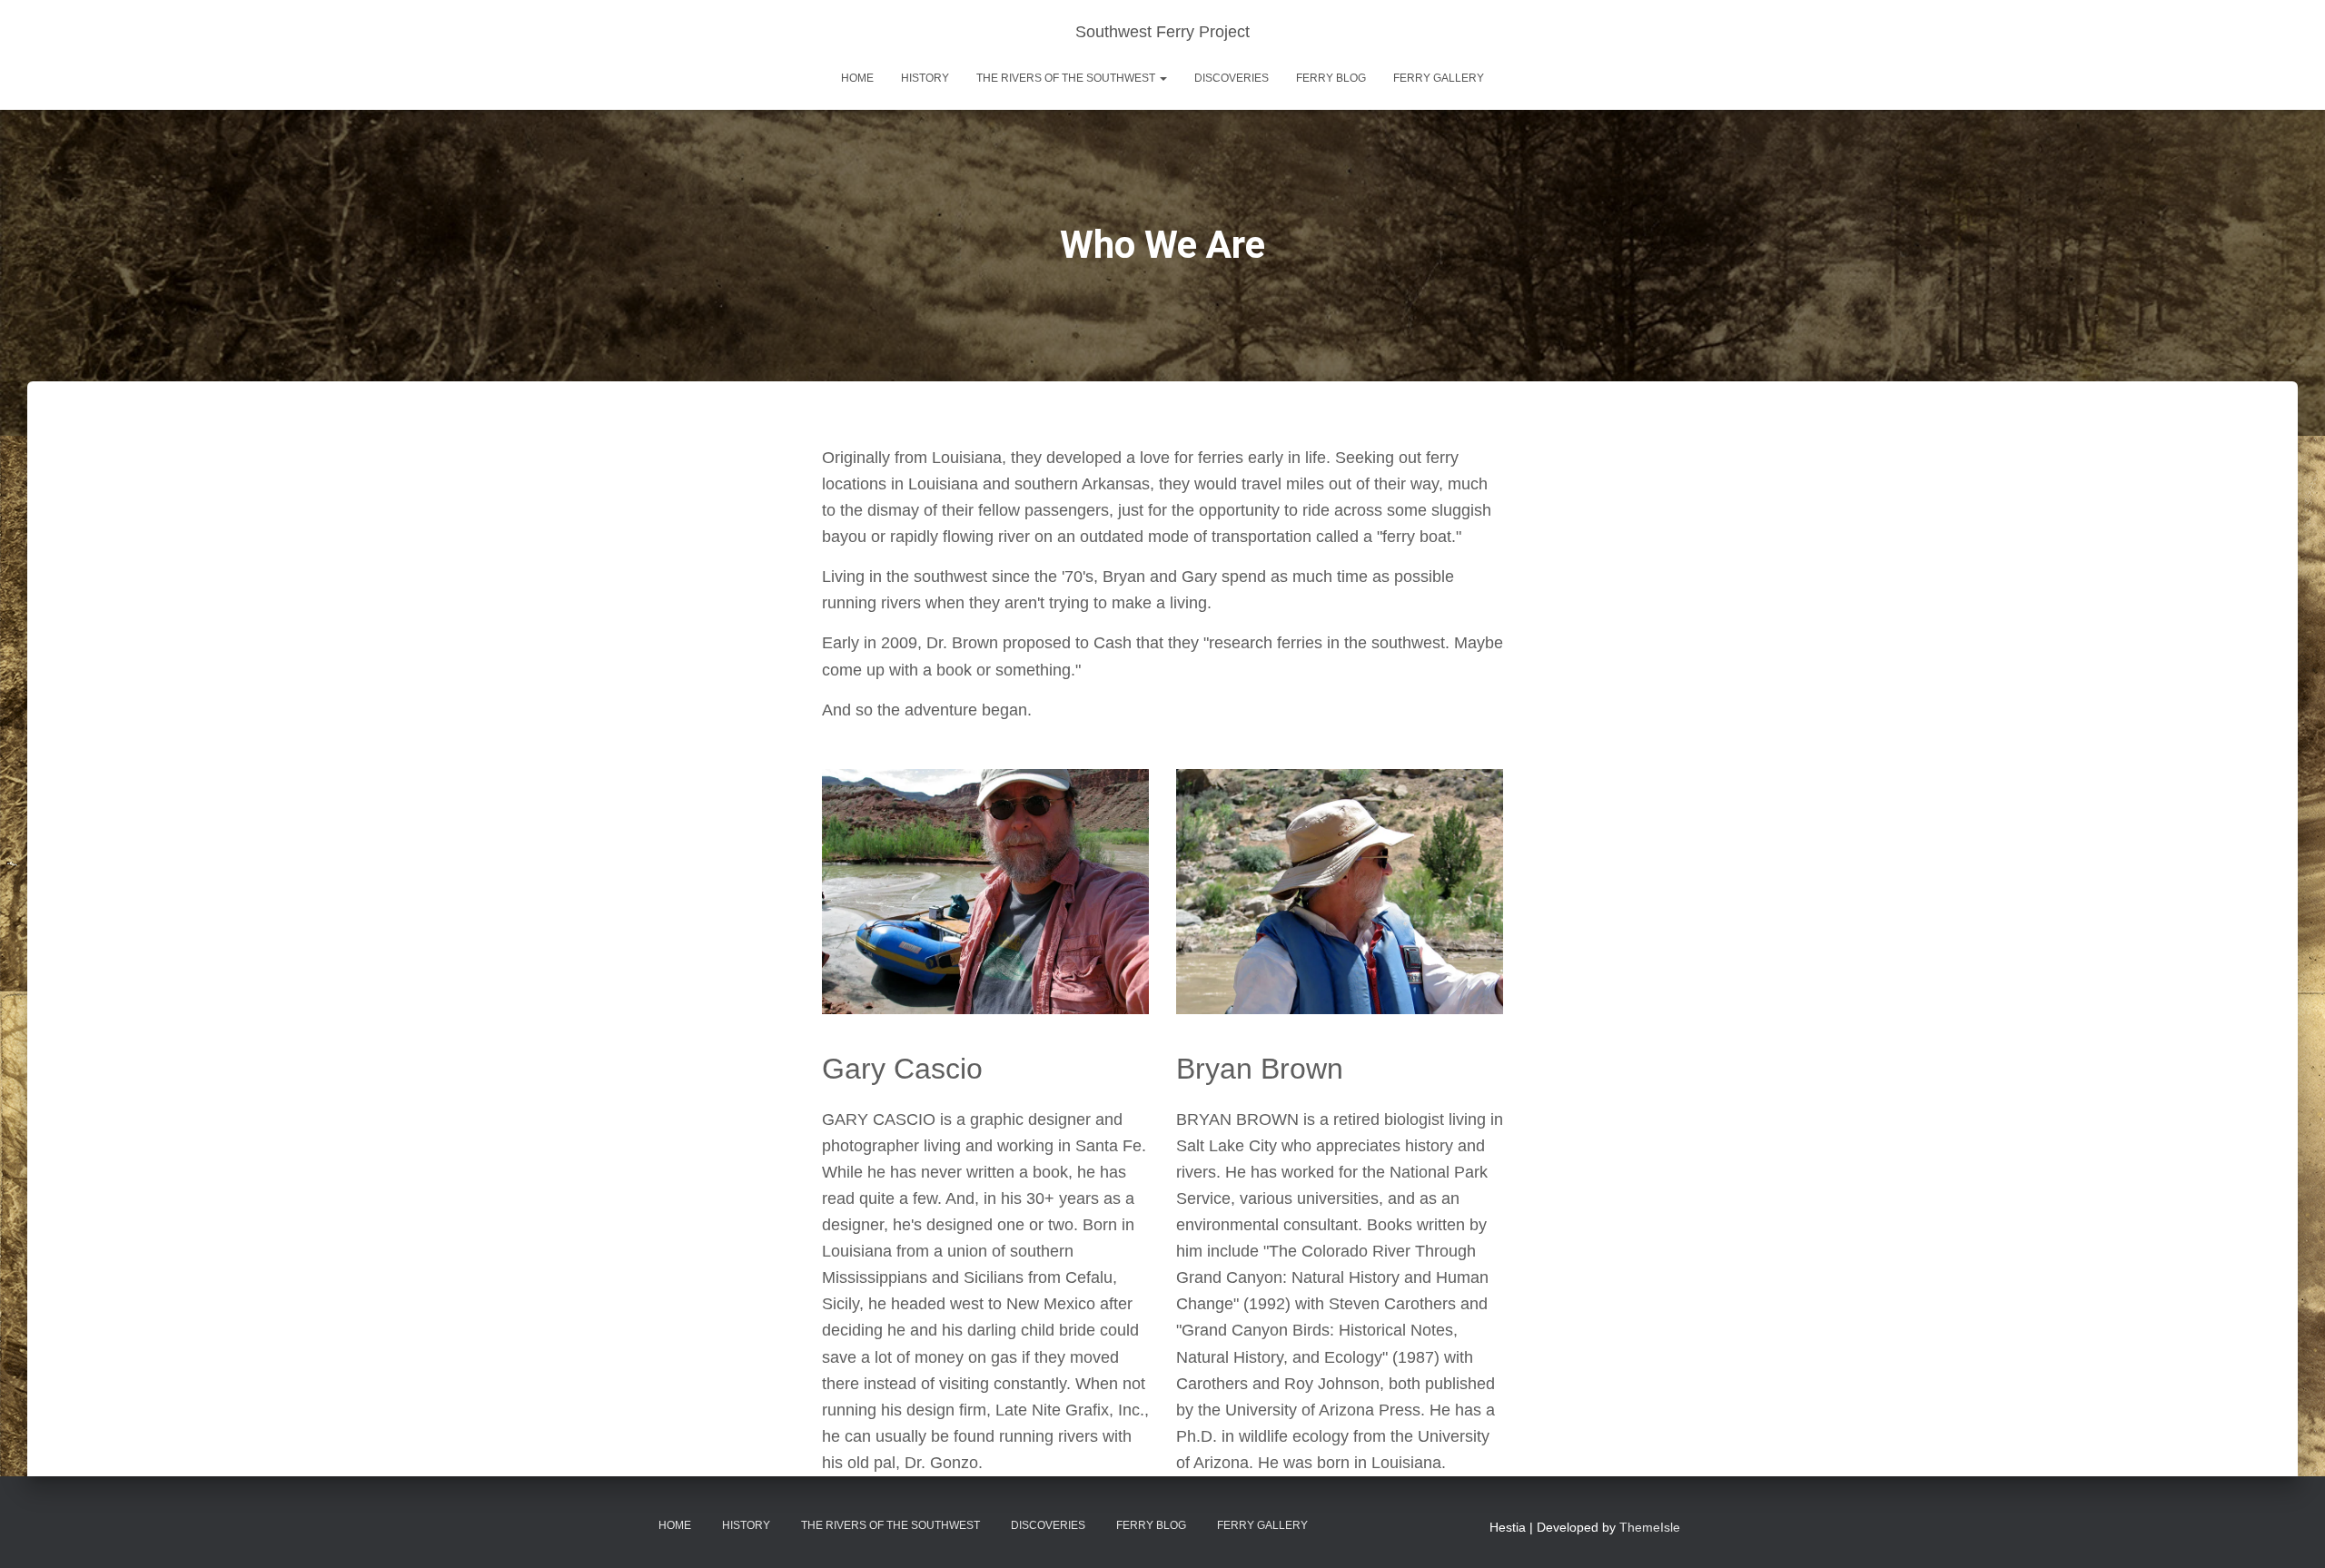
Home (857, 78)
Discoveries (1232, 78)
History (925, 78)
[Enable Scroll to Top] (2289, 1532)
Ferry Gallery (1439, 78)
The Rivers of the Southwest (1067, 78)
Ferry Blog (1331, 78)
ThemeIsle (1650, 1527)
